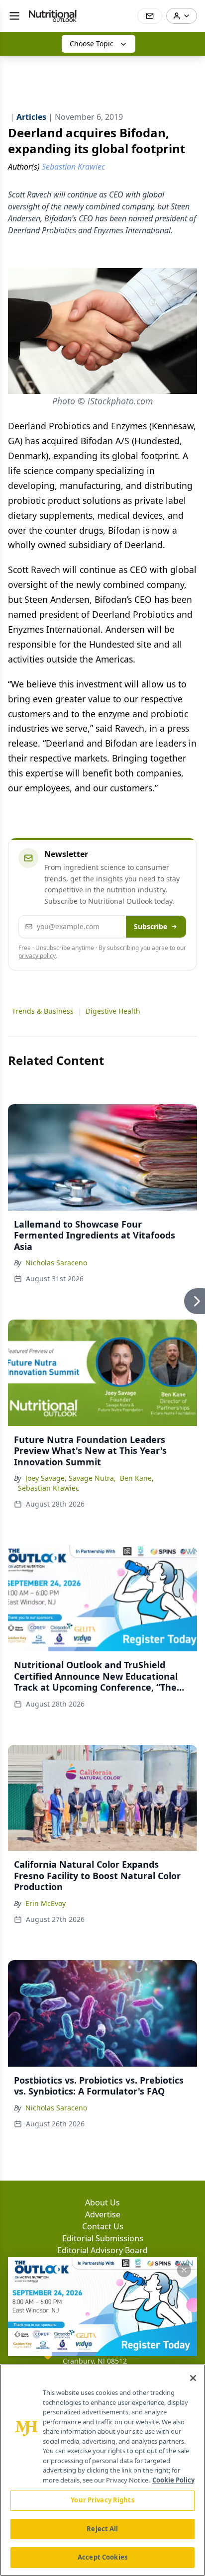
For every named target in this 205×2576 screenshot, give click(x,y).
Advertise (103, 2214)
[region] (102, 2470)
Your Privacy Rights (102, 2500)
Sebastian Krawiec (49, 1488)
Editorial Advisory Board (102, 2250)
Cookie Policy (173, 2480)
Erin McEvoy (46, 1903)
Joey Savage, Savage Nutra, (71, 1478)
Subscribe (151, 926)
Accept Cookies (102, 2557)
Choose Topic (92, 44)
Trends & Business (43, 1011)
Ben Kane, (137, 1478)
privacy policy (37, 956)
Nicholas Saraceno (56, 1263)
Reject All (102, 2529)
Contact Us (103, 2226)
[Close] (193, 2378)
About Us (102, 2202)
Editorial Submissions (103, 2238)
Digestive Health (113, 1011)
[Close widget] (184, 2270)
